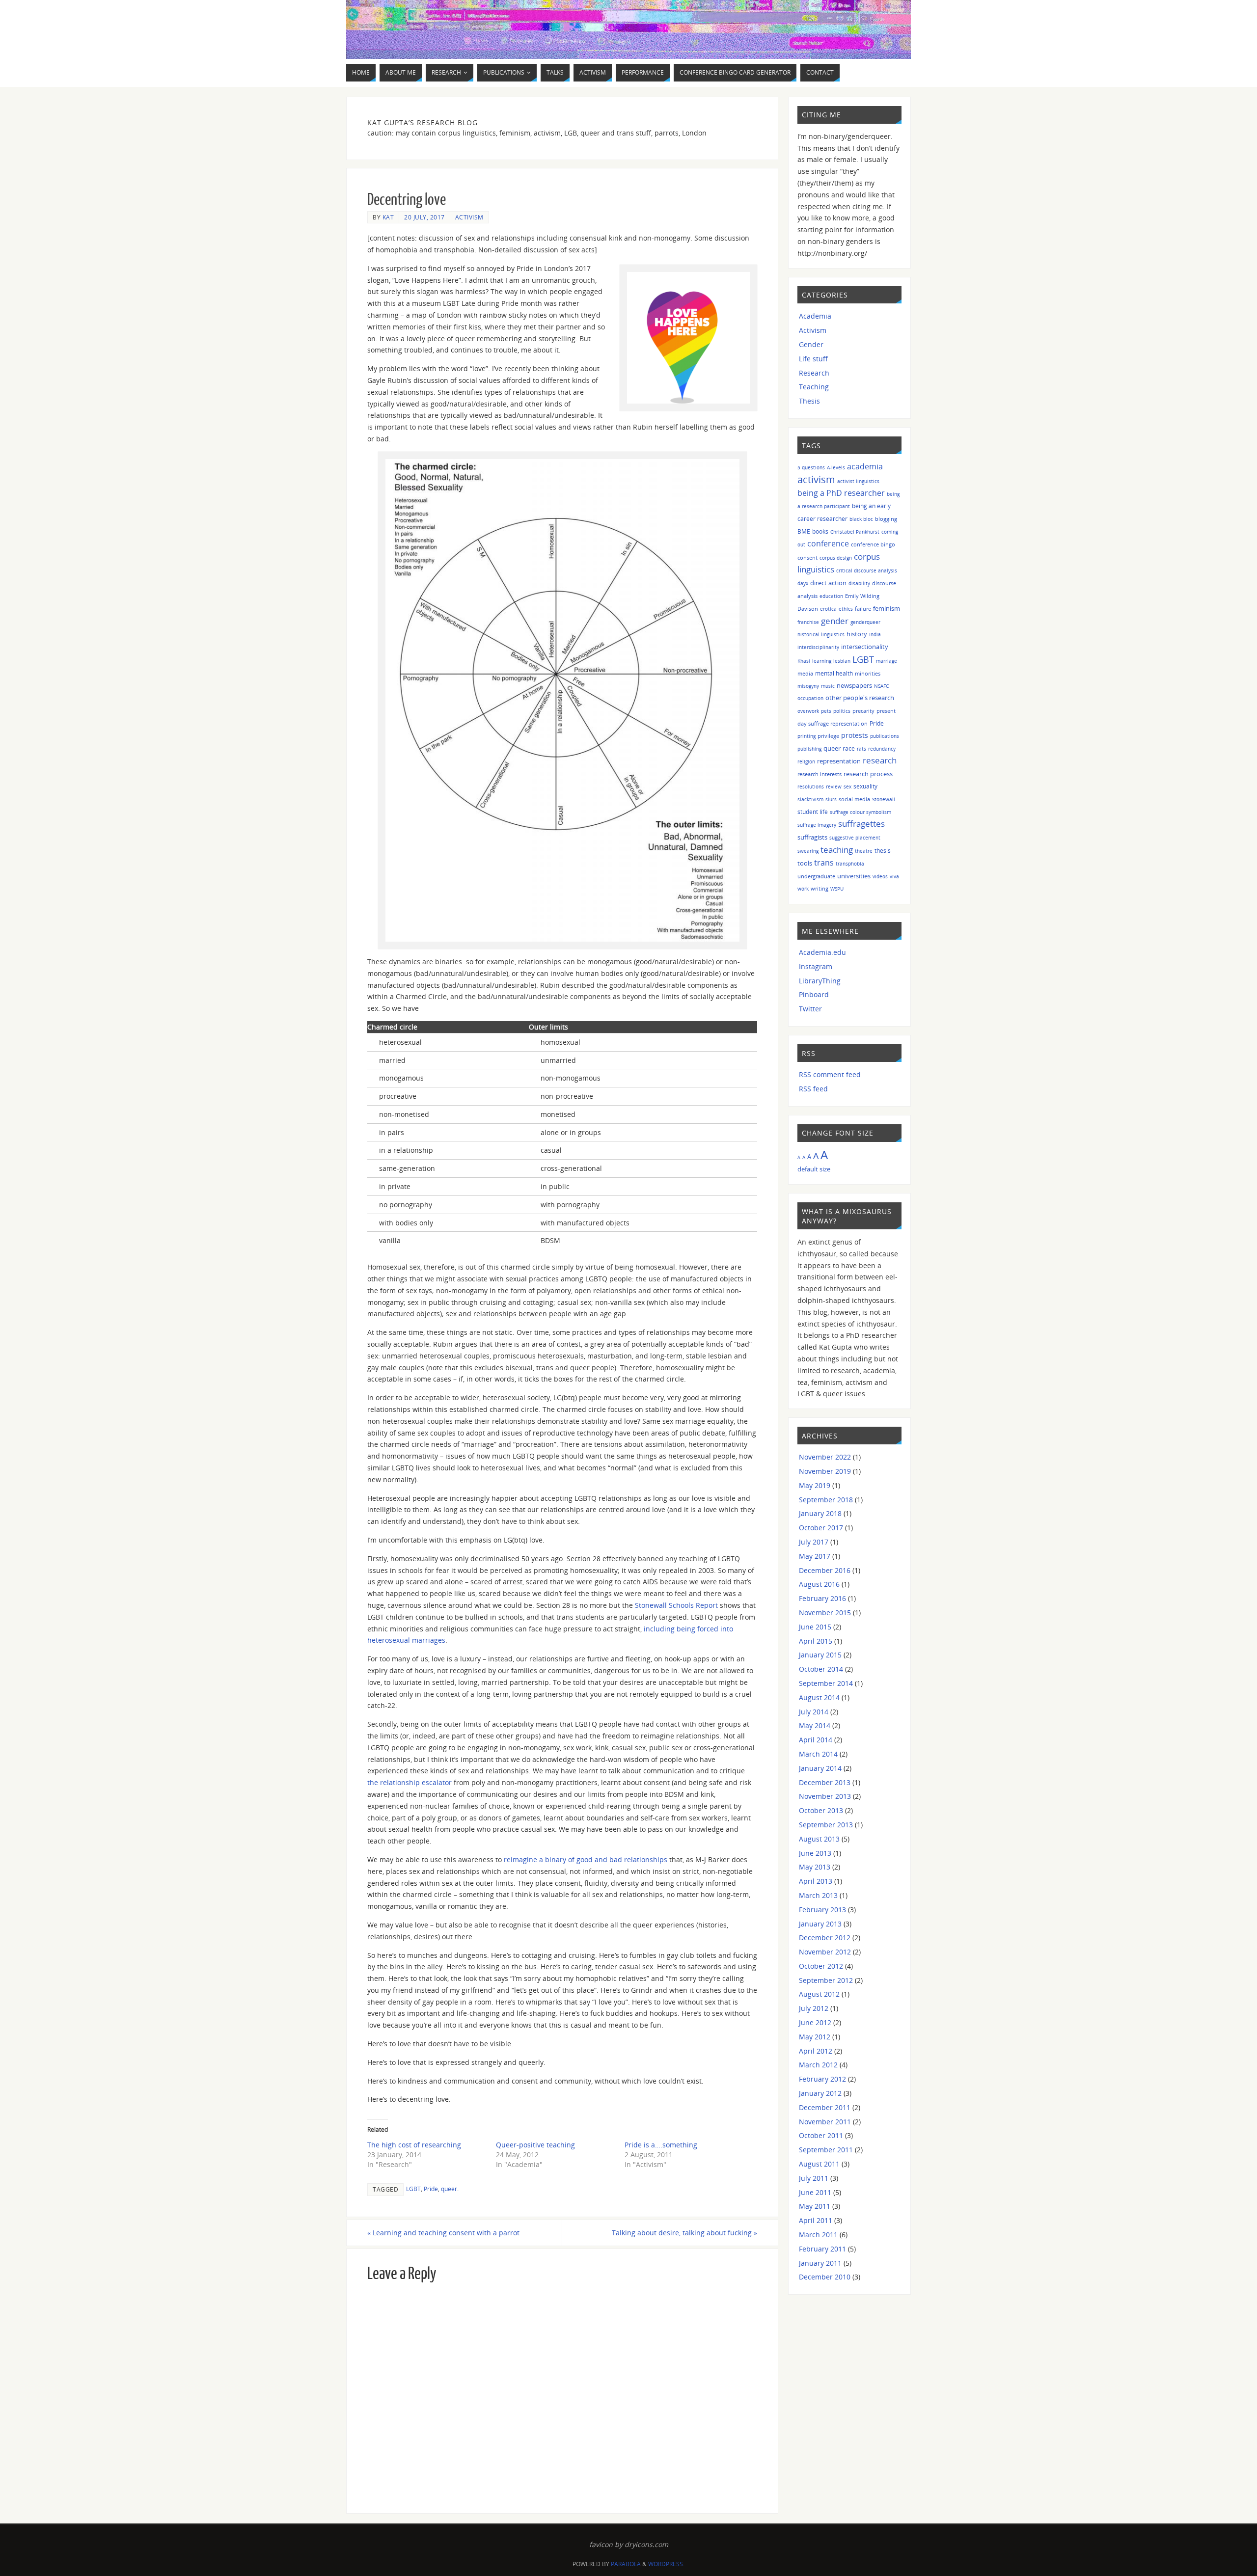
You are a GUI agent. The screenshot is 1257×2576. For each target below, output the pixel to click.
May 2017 (815, 1556)
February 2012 (822, 2079)
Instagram (816, 966)
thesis (883, 851)
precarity (863, 711)
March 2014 (818, 1754)
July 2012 (814, 2008)
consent (807, 557)
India (875, 634)
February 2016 (822, 1598)
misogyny (808, 686)
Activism (469, 217)
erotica (828, 609)
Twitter (810, 1009)
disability (859, 583)
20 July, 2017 (424, 217)
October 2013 (821, 1810)
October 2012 (821, 1966)
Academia (815, 316)
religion (806, 761)
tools (805, 863)
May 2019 (815, 1485)
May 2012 (815, 2037)
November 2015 (825, 1613)
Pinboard (814, 994)
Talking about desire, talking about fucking (684, 2233)
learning (822, 661)
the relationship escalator (410, 1782)
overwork (808, 711)
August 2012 (819, 1994)
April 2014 (816, 1740)
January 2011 (820, 2263)
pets (826, 711)
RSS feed (813, 1089)
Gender (811, 344)
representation (839, 761)
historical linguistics (821, 634)
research (880, 760)
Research (814, 373)
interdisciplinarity (818, 647)
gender (835, 621)
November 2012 (825, 1952)
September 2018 (826, 1500)
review (834, 786)
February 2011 (822, 2249)
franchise (808, 622)
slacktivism (810, 799)
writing (820, 888)
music (828, 686)
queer (449, 2189)
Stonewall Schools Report (676, 1605)
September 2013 (826, 1825)
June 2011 (815, 2192)
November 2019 (825, 1471)
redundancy (882, 749)
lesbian (842, 661)
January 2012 (820, 2093)
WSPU (837, 889)
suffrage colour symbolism (861, 812)
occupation (810, 698)
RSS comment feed (830, 1074)
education (831, 596)
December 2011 (825, 2107)
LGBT (413, 2189)
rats (861, 749)
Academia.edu (822, 952)
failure (863, 609)
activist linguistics (858, 481)
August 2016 (819, 1584)
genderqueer (865, 622)
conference (828, 543)
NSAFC (881, 686)
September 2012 (826, 1980)
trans (824, 863)
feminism (887, 609)
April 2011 (816, 2220)
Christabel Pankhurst (855, 532)
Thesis (809, 401)
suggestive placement (855, 838)
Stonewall (884, 799)
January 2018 (820, 1513)
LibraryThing (820, 981)
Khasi (804, 661)
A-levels (836, 467)
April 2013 (816, 1881)
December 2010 (825, 2277)
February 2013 (822, 1910)
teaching (837, 850)
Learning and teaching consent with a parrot (443, 2233)
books (820, 531)
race (849, 748)
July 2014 (814, 1712)
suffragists (812, 837)
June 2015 (815, 1627)
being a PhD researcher (841, 493)
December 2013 (825, 1782)
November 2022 (825, 1457)
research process (868, 774)
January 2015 (820, 1655)
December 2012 (825, 1938)
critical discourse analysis (867, 570)
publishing (809, 749)
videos (880, 876)
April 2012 (816, 2051)
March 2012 (818, 2065)
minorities (868, 673)
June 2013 (815, 1853)
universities (854, 876)
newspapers (854, 686)
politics (842, 711)
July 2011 (814, 2178)
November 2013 (825, 1796)
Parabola (626, 2564)
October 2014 (821, 1669)
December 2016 (825, 1570)
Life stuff (813, 359)
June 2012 (815, 2022)
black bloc (861, 519)
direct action (828, 583)
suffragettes (861, 823)
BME (804, 531)
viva (894, 876)
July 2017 (814, 1542)
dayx (803, 583)
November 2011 (825, 2122)
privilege (828, 736)
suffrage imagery (817, 825)
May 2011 (815, 2206)
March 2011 (818, 2235)
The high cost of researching (414, 2145)
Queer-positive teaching (535, 2145)
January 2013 (820, 1924)
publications (885, 736)
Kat (388, 217)
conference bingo (873, 544)
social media (854, 799)
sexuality (865, 786)
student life (813, 812)
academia (865, 466)
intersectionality (865, 647)
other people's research (860, 698)
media (805, 673)
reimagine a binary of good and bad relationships (586, 1859)
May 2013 (815, 1867)
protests (855, 735)
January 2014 (820, 1768)
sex (847, 786)
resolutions (811, 786)
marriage (887, 661)
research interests (820, 774)
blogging (886, 519)
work (803, 889)
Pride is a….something (661, 2145)
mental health (834, 673)
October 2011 (821, 2135)
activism (816, 479)
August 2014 (819, 1697)
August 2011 (819, 2164)
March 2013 (818, 1895)
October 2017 (821, 1528)
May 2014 (815, 1725)
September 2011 (826, 2150)
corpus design (836, 558)
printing (806, 736)
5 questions (811, 467)
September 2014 (826, 1683)
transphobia (850, 864)
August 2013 (819, 1839)
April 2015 (816, 1641)
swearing (808, 851)
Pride (431, 2189)
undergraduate (816, 876)
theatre (864, 851)
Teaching (814, 387)
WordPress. (666, 2564)
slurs (831, 799)
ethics (846, 609)
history (857, 634)
